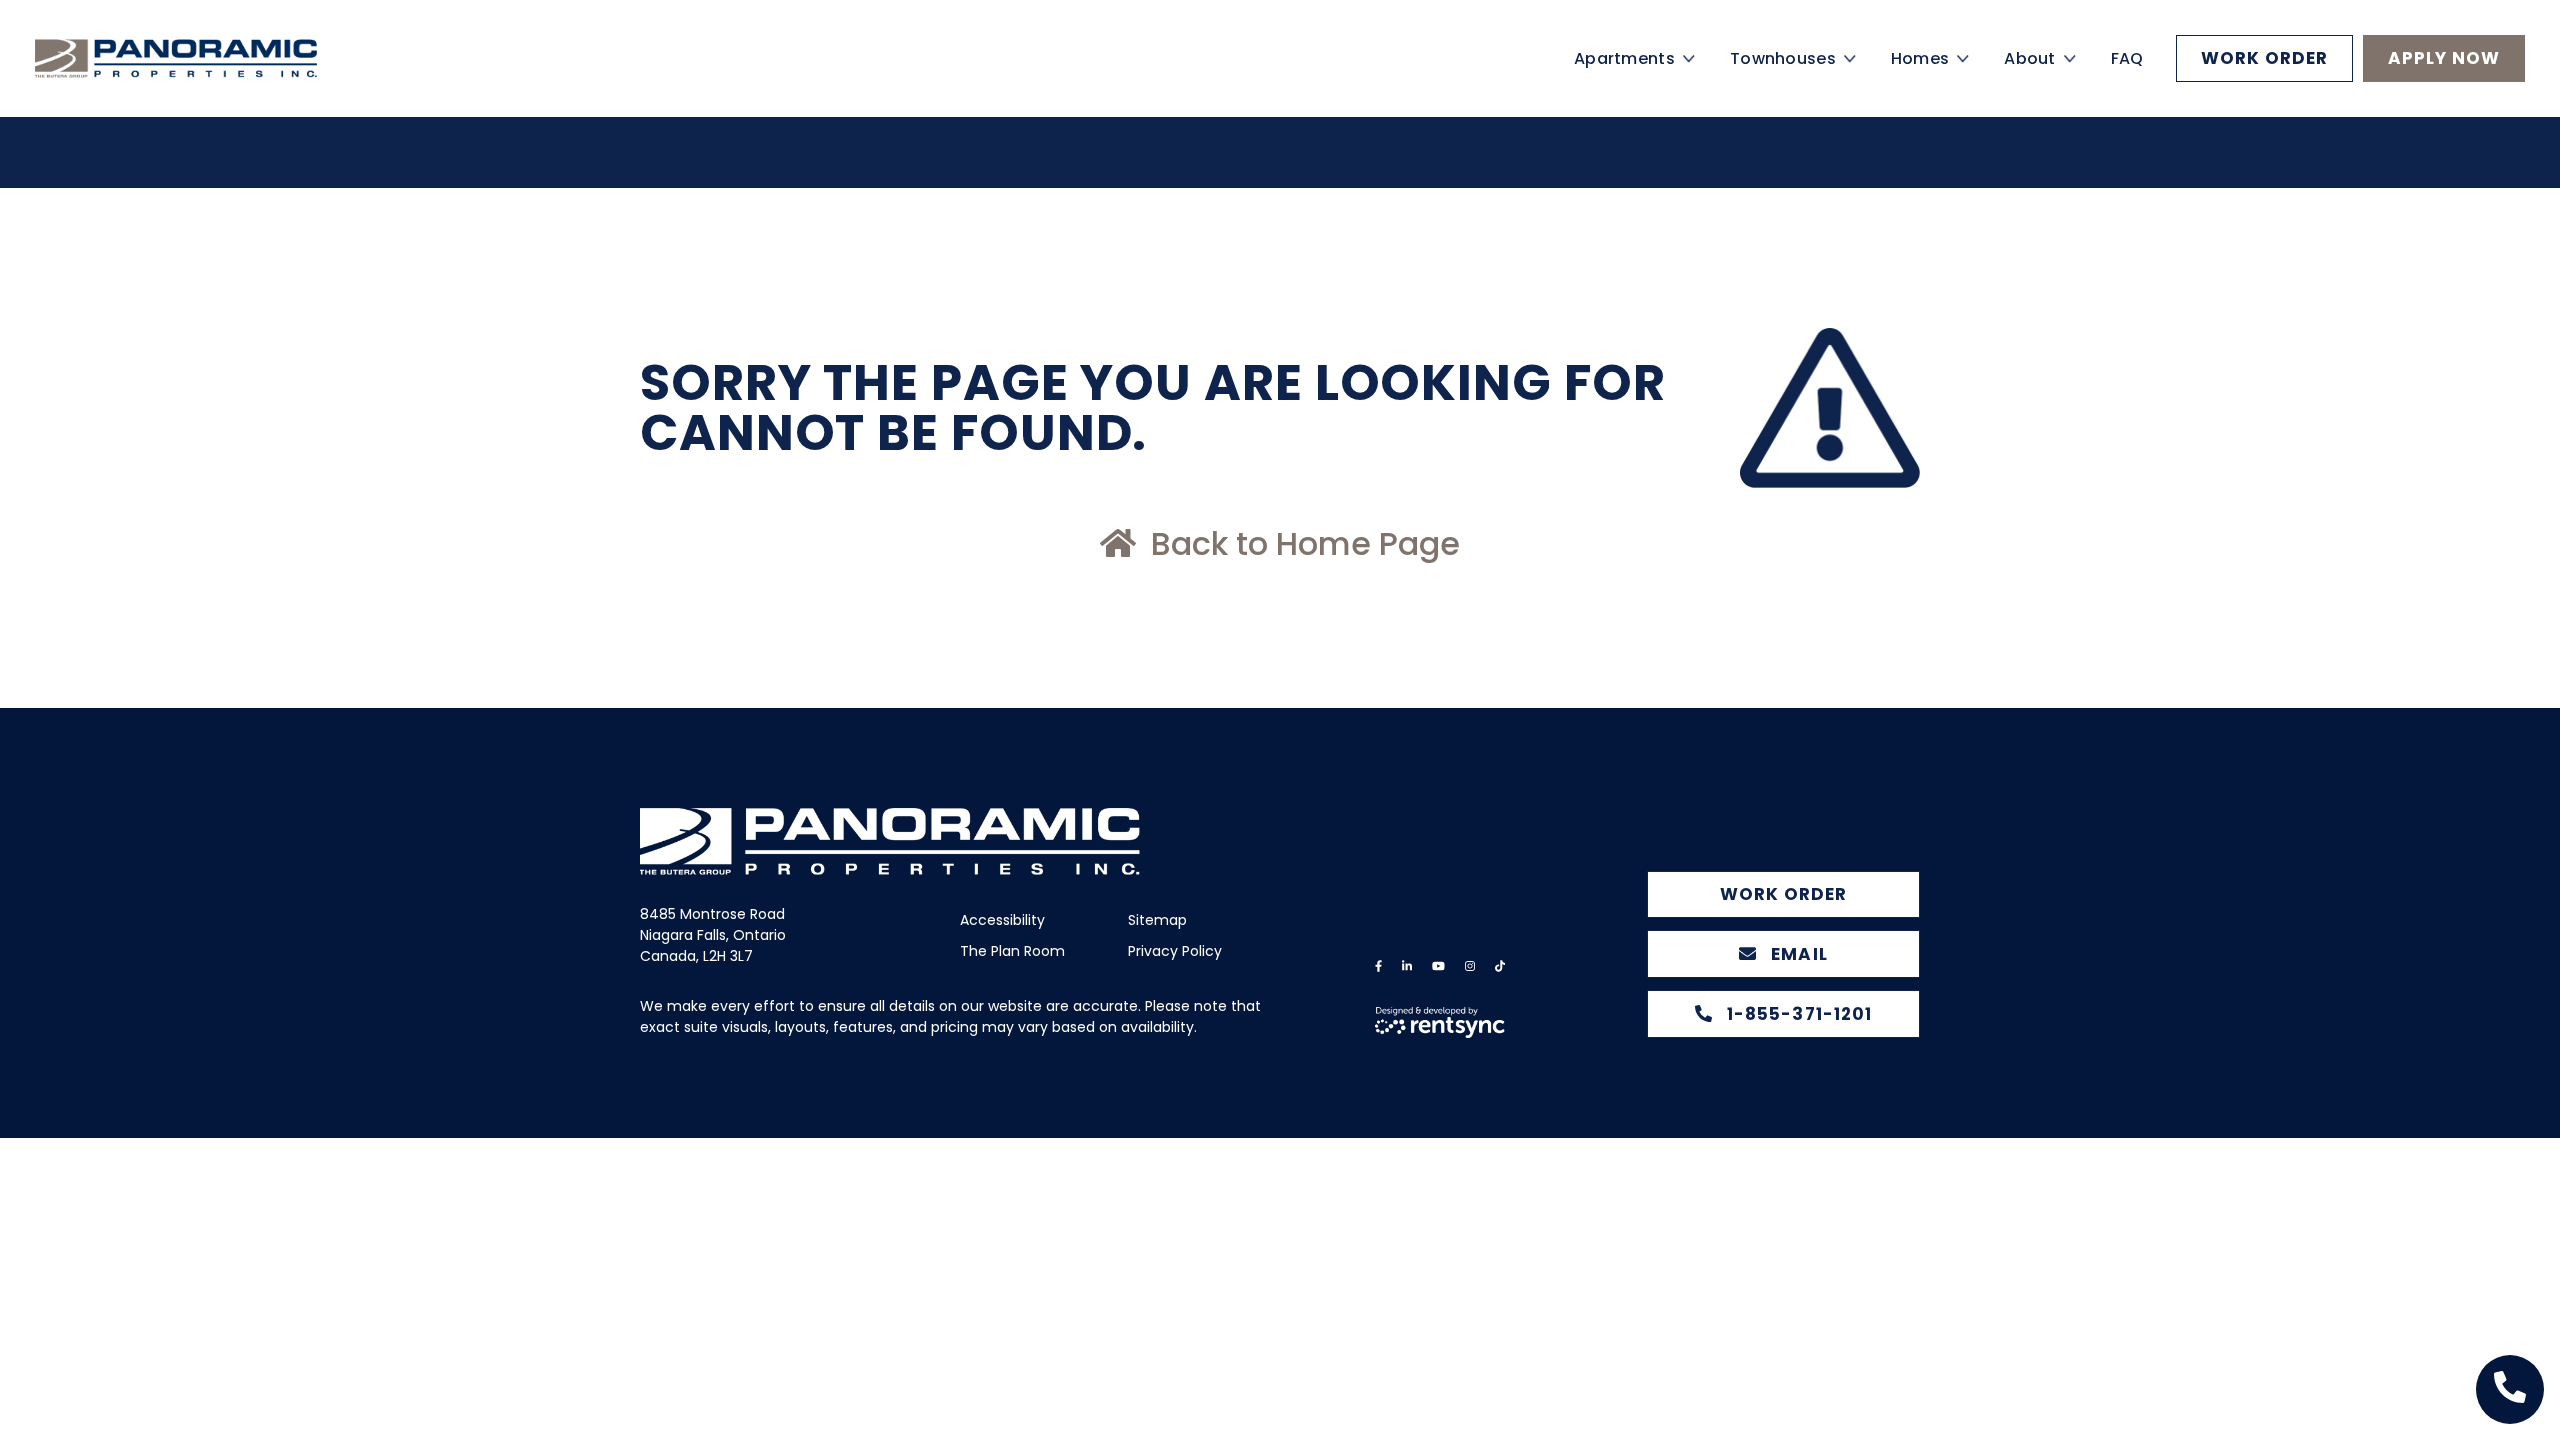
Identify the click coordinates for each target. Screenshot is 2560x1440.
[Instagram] (1470, 966)
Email (1796, 954)
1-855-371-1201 (1796, 1014)
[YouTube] (1438, 966)
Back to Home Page (1301, 543)
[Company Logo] (210, 82)
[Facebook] (1378, 966)
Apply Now (2444, 82)
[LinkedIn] (1407, 966)
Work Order (2264, 82)
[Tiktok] (1500, 966)
